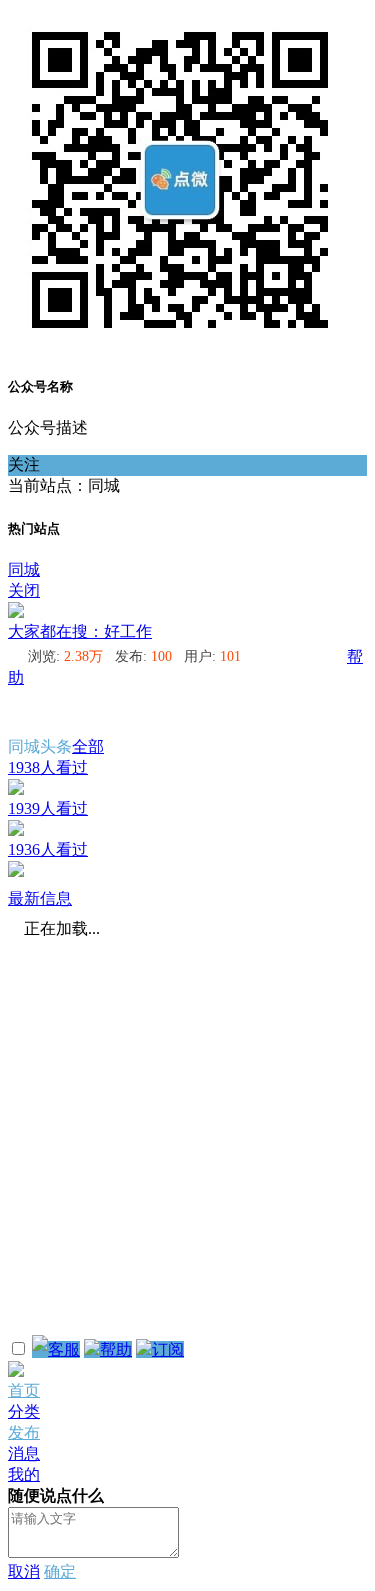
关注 (24, 464)
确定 (60, 1571)
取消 (24, 1571)
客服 (64, 1349)
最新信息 (40, 898)
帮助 (116, 1349)
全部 (88, 746)
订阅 (168, 1349)
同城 (24, 569)
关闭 (24, 590)
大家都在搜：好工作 (80, 631)
